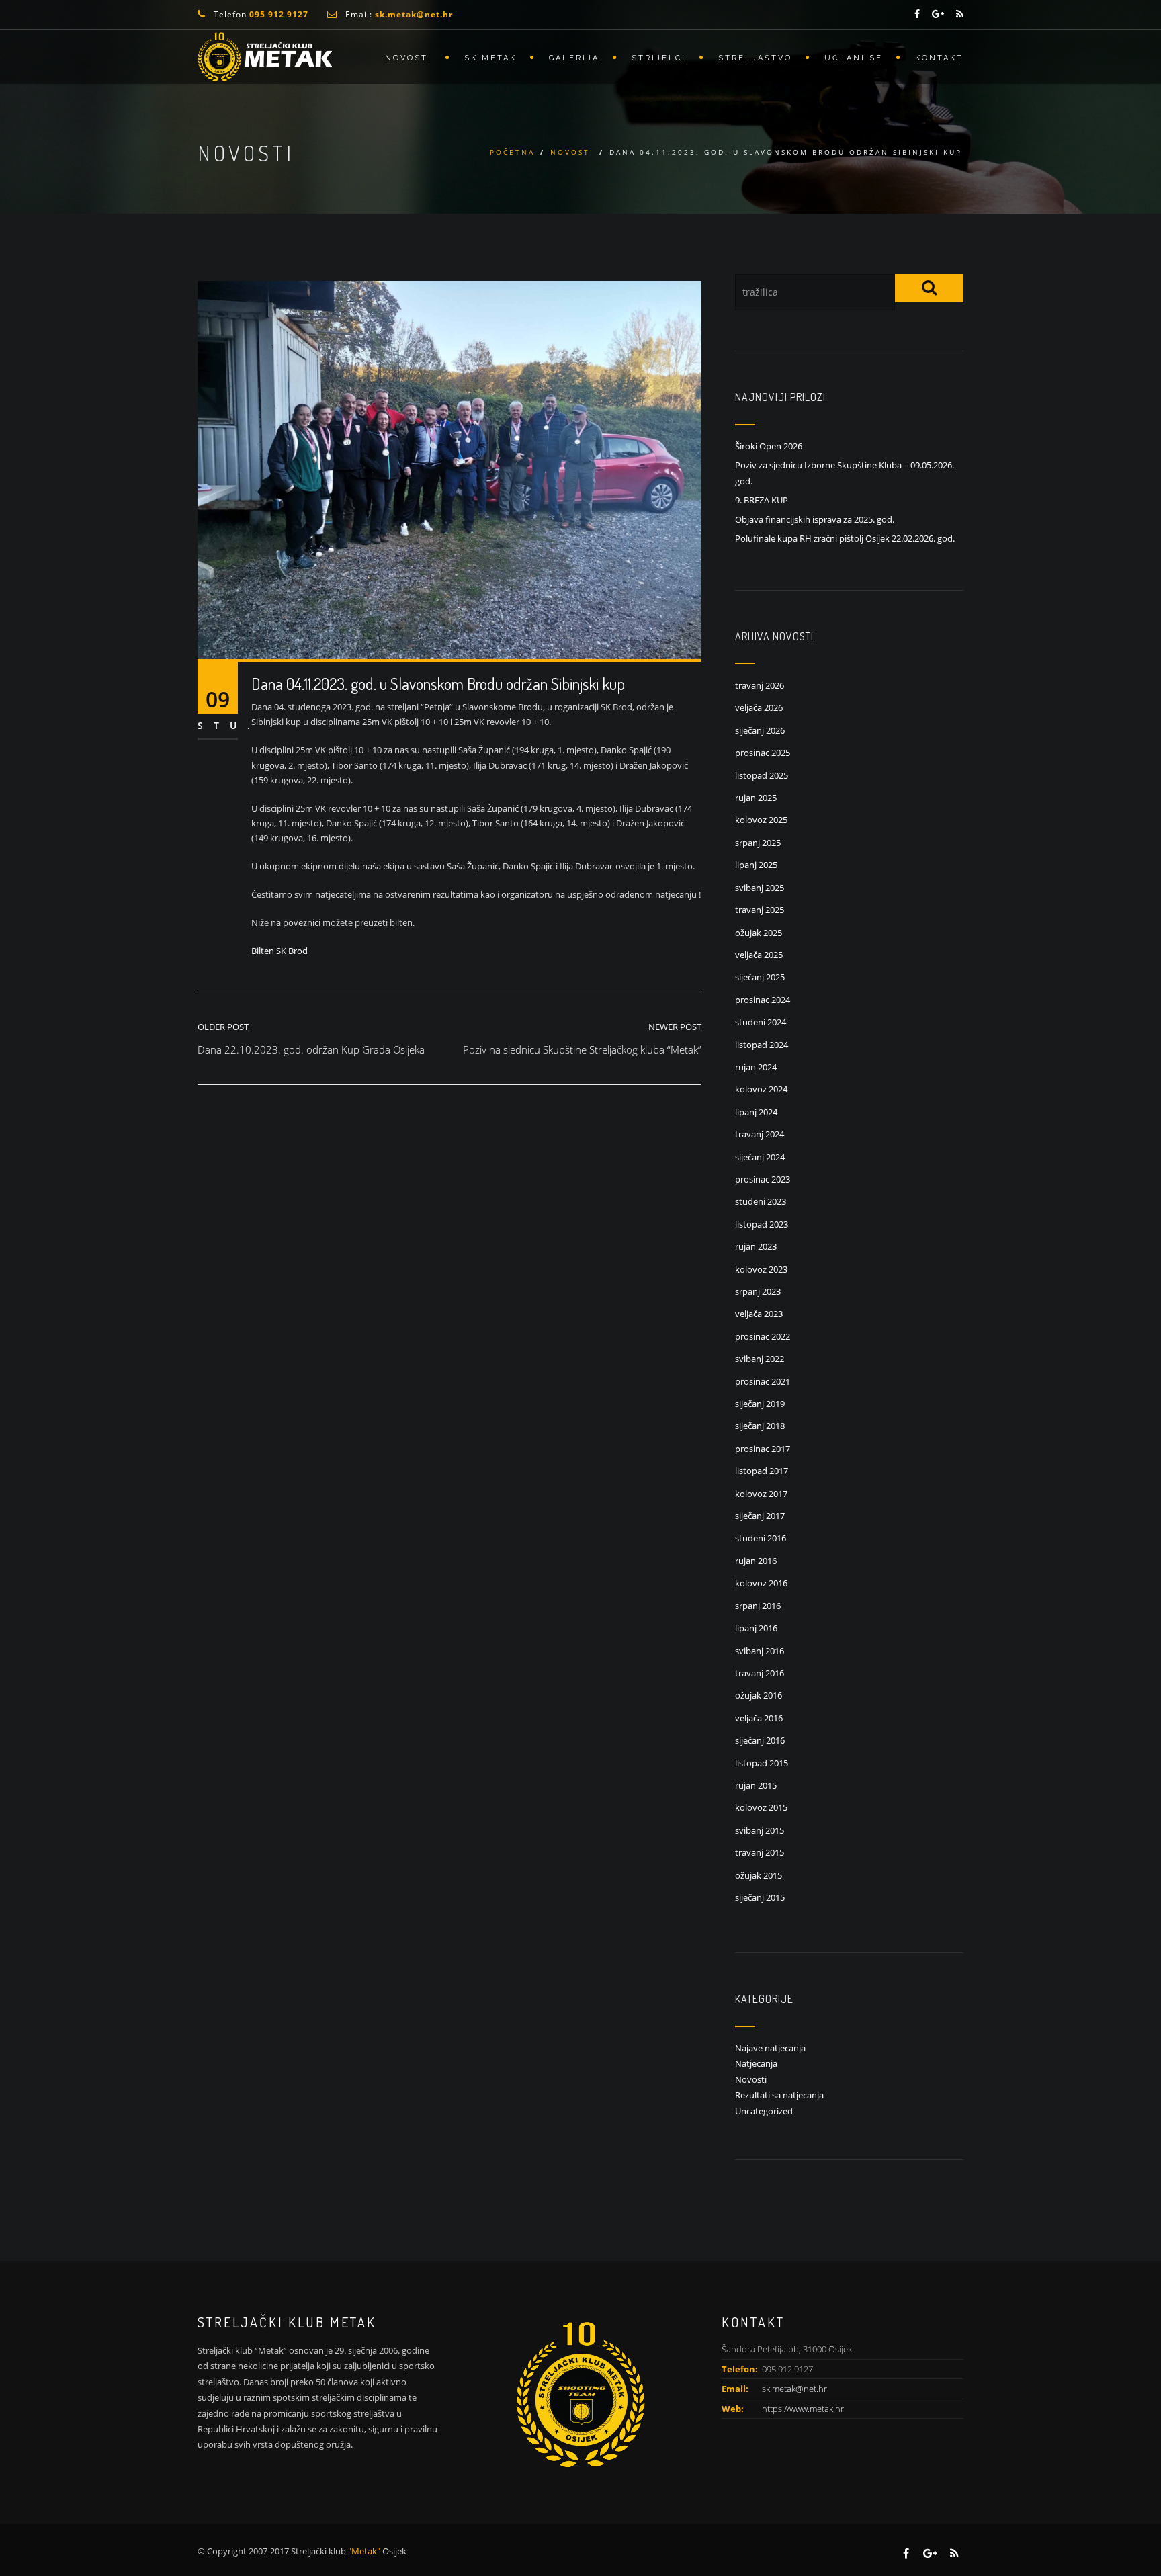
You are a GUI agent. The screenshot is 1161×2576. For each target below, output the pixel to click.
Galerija (574, 58)
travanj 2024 (760, 1134)
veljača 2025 (759, 955)
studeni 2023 (761, 1201)
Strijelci (659, 58)
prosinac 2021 (763, 1381)
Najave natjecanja (770, 2048)
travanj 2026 (760, 685)
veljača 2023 (759, 1314)
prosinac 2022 (763, 1336)
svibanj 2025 (760, 888)
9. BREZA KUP (762, 500)
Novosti (408, 58)
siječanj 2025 (760, 977)
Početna (512, 152)
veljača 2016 (759, 1718)
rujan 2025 (756, 798)
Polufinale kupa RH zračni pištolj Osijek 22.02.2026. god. (845, 538)
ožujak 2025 (759, 933)
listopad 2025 (762, 775)
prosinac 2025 (763, 753)
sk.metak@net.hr (794, 2389)
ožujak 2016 (759, 1695)
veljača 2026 (759, 707)
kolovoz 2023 (761, 1269)
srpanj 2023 (758, 1291)
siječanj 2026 (760, 730)
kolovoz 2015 (761, 1807)
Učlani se (854, 58)
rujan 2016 (756, 1561)
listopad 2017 (762, 1471)
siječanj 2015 (760, 1897)
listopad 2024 (762, 1045)
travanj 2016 (760, 1673)
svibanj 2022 (760, 1359)
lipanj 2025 (756, 865)
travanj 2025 (760, 910)
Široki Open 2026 (769, 446)
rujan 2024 (756, 1067)
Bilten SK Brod (279, 951)
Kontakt (939, 58)
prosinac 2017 (763, 1449)
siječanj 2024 (760, 1157)
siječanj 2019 (760, 1404)
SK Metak (490, 58)
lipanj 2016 (756, 1628)
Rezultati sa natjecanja (779, 2095)
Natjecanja (756, 2063)
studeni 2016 (761, 1538)
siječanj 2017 (760, 1516)
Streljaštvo (755, 58)
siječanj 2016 (760, 1740)
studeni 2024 (761, 1022)
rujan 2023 (756, 1246)
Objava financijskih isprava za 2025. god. (815, 519)
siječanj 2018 (760, 1426)
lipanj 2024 (756, 1112)
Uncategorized (764, 2111)
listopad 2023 (762, 1224)
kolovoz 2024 (761, 1089)
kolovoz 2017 (761, 1494)
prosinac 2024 (763, 1000)
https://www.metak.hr (803, 2409)
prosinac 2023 (763, 1179)
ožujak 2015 (759, 1875)
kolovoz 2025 (761, 820)
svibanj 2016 (760, 1651)
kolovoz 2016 (761, 1583)
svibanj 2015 (760, 1830)
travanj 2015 (760, 1852)
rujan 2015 (756, 1785)
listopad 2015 (762, 1763)
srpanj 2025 (758, 843)
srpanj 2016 (758, 1606)
